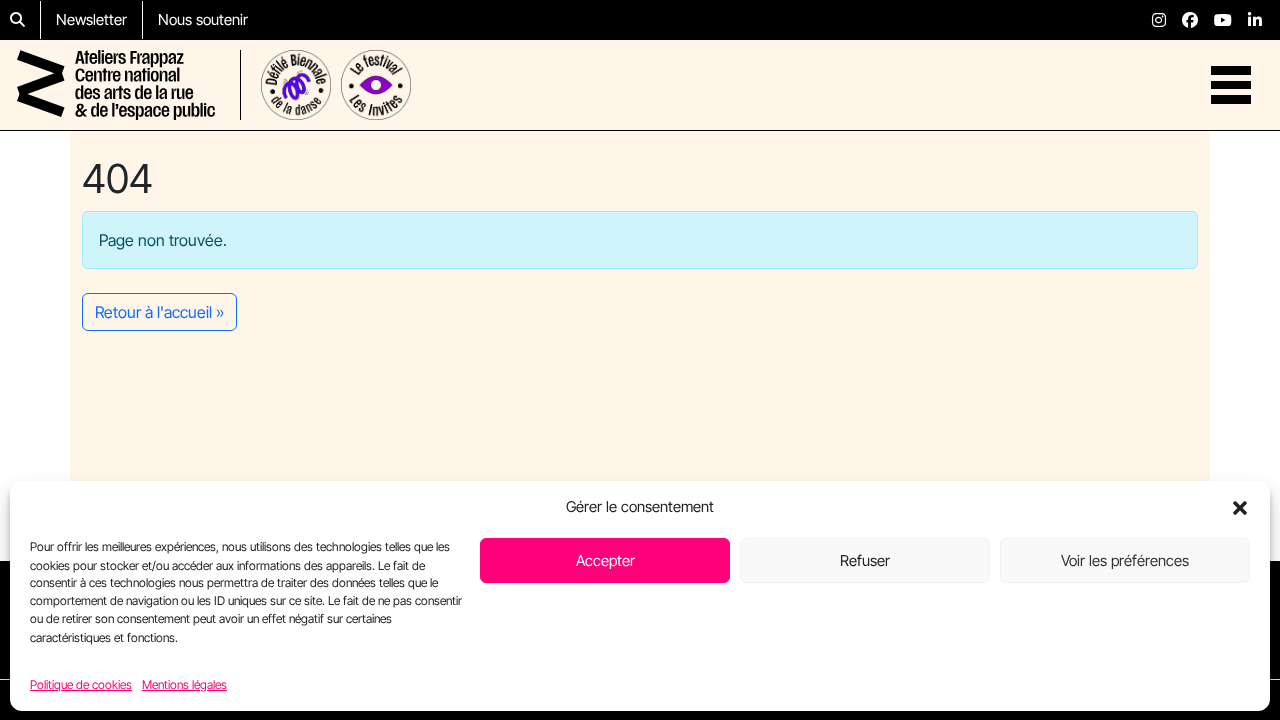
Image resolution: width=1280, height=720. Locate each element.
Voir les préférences (1125, 560)
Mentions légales (184, 684)
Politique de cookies (81, 684)
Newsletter (91, 19)
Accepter (605, 560)
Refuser (865, 560)
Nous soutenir (203, 19)
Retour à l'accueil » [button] (159, 312)
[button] (1240, 507)
